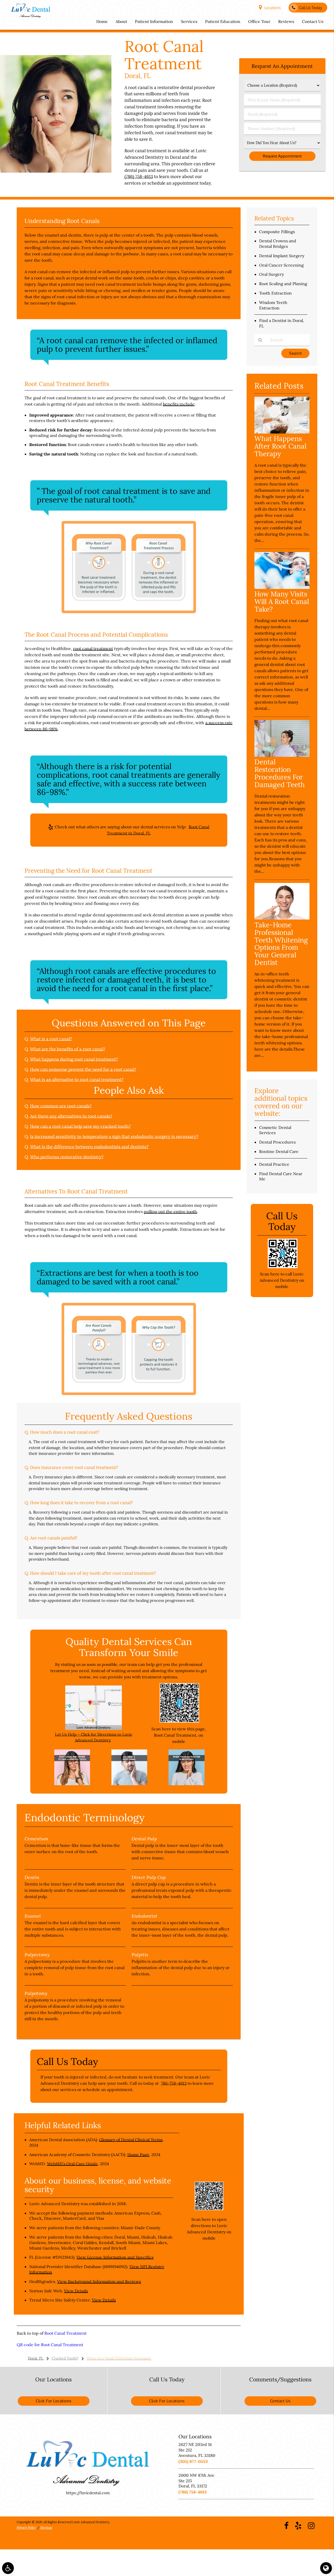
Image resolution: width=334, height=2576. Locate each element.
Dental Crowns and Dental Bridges (278, 244)
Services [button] (189, 21)
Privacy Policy (26, 2528)
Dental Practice (274, 1164)
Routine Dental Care (279, 1151)
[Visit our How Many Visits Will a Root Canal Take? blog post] (282, 587)
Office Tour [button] (259, 21)
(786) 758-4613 (139, 177)
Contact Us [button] (313, 21)
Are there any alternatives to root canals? (71, 1116)
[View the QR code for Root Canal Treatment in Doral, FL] (179, 1721)
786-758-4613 (174, 2083)
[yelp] (298, 2525)
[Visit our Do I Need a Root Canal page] (129, 1784)
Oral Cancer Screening (281, 265)
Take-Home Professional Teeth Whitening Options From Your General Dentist (281, 944)
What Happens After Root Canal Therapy (280, 446)
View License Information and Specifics (115, 2257)
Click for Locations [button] (54, 2401)
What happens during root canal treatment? (74, 1059)
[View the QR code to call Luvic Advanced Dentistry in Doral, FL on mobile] (282, 1267)
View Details (76, 2291)
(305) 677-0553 (193, 2461)
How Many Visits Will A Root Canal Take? (282, 602)
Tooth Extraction (275, 293)
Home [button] (102, 21)
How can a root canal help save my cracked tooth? (80, 1126)
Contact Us (280, 2401)
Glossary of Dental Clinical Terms (131, 2140)
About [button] (121, 21)
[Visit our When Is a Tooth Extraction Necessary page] (187, 1784)
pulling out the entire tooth (170, 1211)
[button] (8, 2568)
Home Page (138, 2155)
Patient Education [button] (223, 21)
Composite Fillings (277, 232)
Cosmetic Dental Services (275, 1130)
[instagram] (311, 2525)
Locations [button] (273, 8)
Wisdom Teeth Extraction (273, 305)
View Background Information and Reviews (99, 2281)
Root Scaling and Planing (283, 284)
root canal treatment (93, 648)
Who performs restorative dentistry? (67, 1157)
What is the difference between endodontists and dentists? (89, 1147)
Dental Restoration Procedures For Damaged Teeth (280, 773)
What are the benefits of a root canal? (68, 1049)
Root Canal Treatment (65, 2333)
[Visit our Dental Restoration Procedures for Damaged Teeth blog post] (282, 755)
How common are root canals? (61, 1106)
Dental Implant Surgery (282, 256)
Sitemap (46, 2528)
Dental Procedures (277, 1142)
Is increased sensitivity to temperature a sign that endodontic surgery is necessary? (114, 1137)
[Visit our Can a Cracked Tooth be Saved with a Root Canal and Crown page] (72, 1784)
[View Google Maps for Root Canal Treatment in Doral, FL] (94, 1728)
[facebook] (286, 2525)
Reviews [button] (286, 21)
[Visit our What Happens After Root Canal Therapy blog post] (282, 432)
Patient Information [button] (154, 21)
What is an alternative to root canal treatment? (77, 1080)
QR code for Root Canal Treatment (50, 2345)
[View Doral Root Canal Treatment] (56, 171)
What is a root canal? (51, 1039)
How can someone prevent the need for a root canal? (83, 1069)
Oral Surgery (272, 274)
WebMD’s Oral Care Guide (72, 2164)
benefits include (179, 404)
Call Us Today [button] (311, 8)
